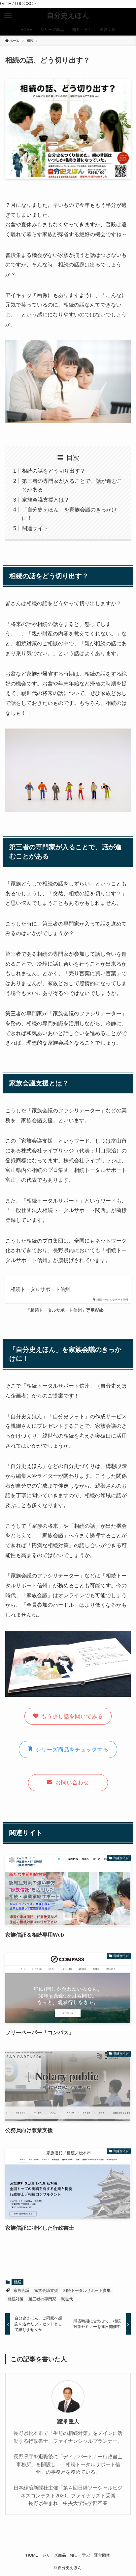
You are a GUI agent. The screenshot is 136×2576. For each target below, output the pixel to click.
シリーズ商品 (54, 2555)
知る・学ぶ (80, 2555)
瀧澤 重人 (68, 2421)
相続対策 (16, 2299)
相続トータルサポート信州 (40, 1289)
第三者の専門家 (42, 2299)
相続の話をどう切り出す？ (53, 471)
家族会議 (21, 2291)
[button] (8, 16)
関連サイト (35, 528)
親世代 (67, 2299)
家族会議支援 (46, 2291)
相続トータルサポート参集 (87, 2291)
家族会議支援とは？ (46, 500)
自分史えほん (68, 16)
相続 (17, 2282)
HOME (32, 2555)
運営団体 (102, 2555)
